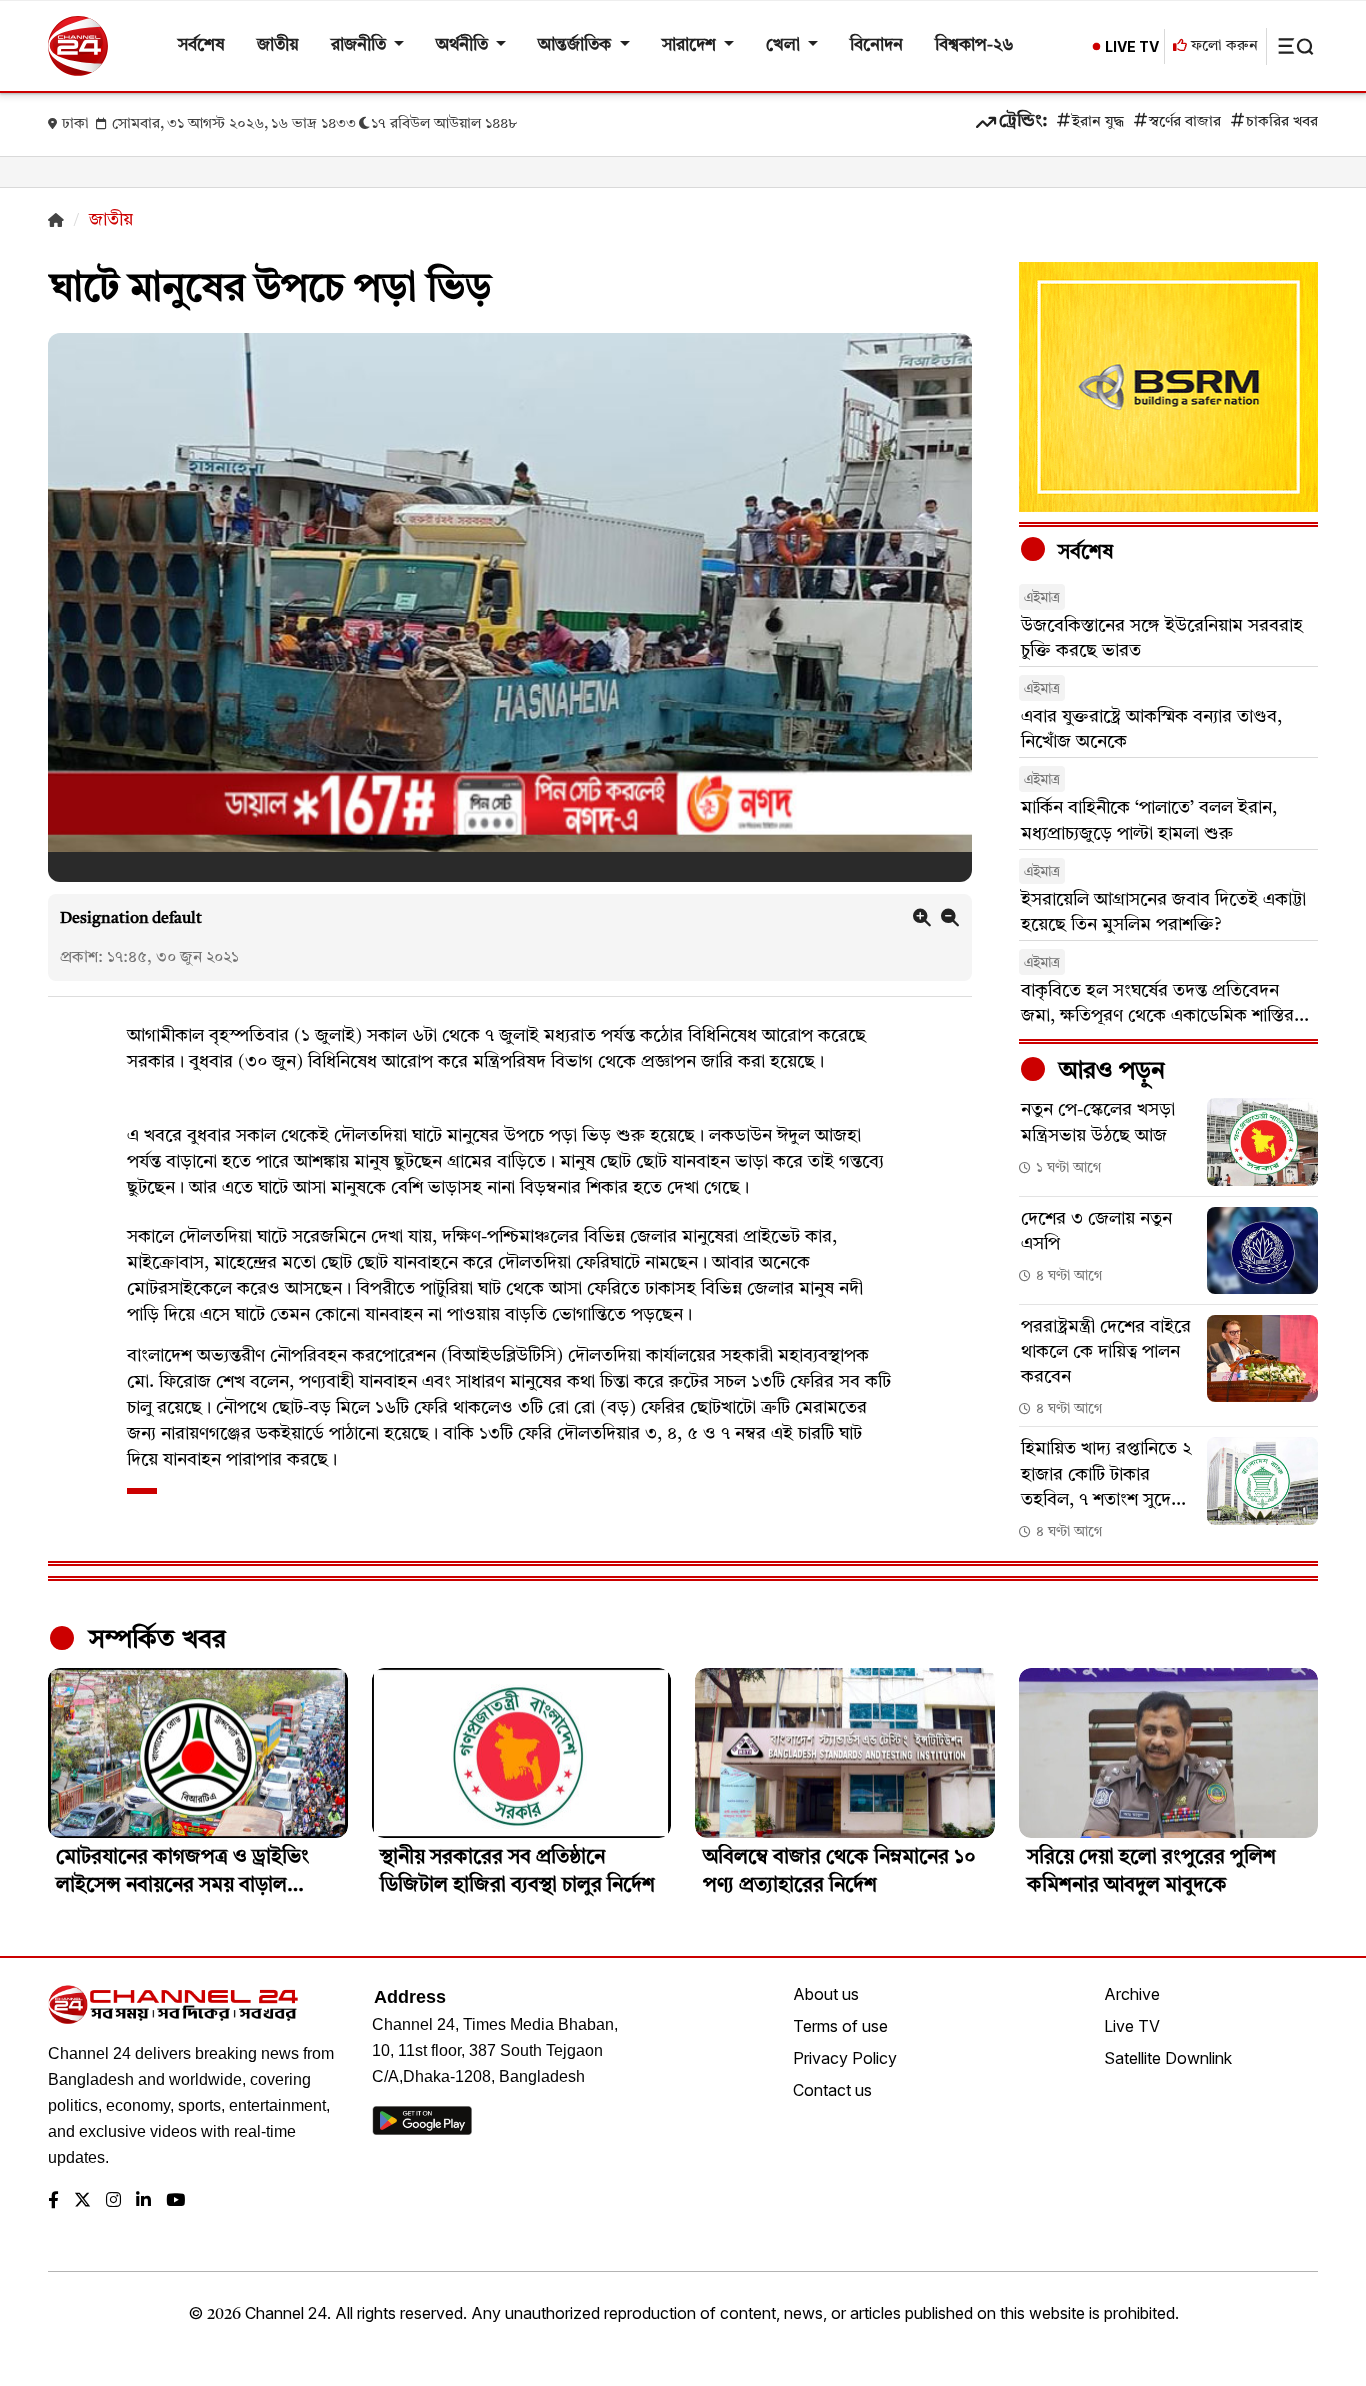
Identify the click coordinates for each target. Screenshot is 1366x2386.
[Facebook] (53, 2201)
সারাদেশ (691, 45)
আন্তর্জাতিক (576, 45)
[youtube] (175, 2201)
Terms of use (840, 2026)
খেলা (785, 45)
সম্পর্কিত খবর (154, 1640)
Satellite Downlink (1168, 2058)
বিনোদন (876, 45)
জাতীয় (278, 45)
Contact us (832, 2090)
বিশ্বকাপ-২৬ (974, 45)
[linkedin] (143, 2201)
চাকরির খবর (1282, 122)
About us (826, 1994)
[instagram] (113, 2201)
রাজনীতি (360, 45)
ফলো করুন (1222, 46)
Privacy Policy (845, 2058)
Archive (1132, 1994)
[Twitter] (82, 2201)
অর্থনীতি (464, 45)
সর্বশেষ (201, 45)
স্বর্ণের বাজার (1185, 122)
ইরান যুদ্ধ (1098, 122)
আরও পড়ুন (1109, 1072)
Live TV (1132, 2026)
